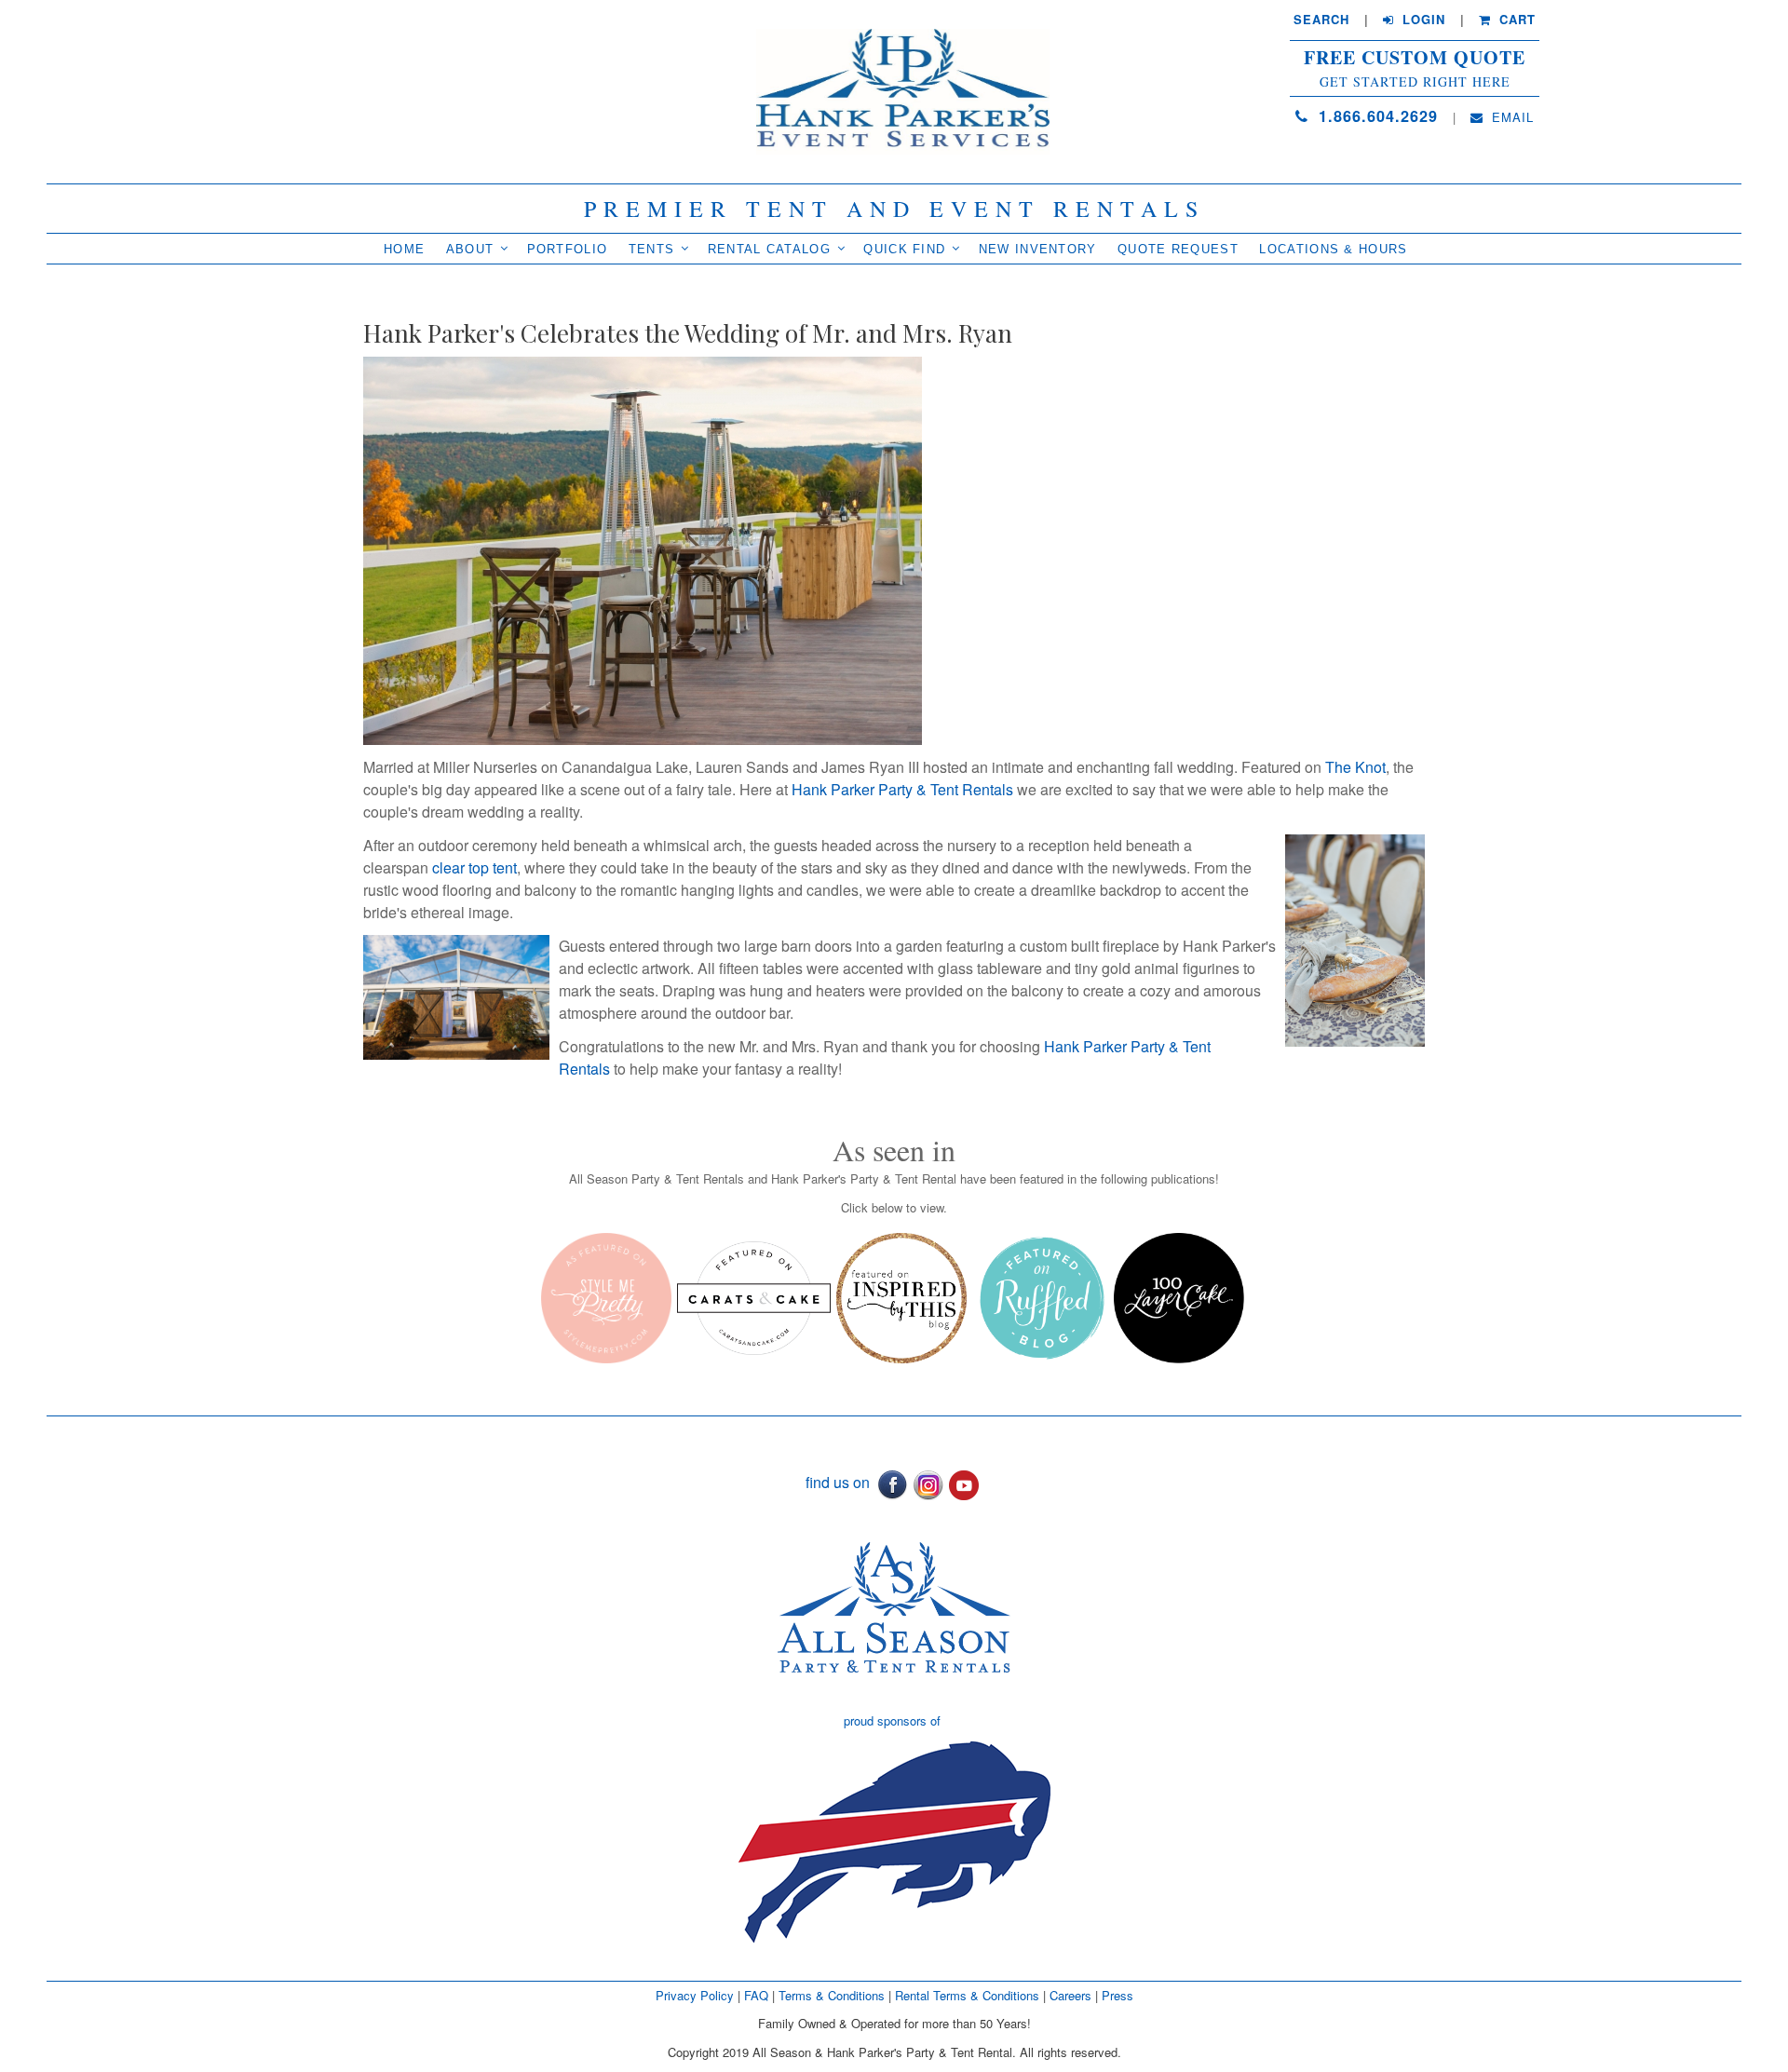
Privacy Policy (695, 1995)
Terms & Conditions (832, 1995)
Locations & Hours (1333, 249)
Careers (1072, 1995)
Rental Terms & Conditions (967, 1995)
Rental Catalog (769, 249)
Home (404, 249)
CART (1515, 20)
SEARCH (1321, 20)
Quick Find (904, 249)
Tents (652, 249)
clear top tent (474, 867)
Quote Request (1178, 249)
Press (1117, 1995)
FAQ (756, 1995)
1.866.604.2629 (1375, 116)
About (470, 249)
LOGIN (1422, 20)
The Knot (1355, 767)
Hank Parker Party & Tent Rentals (902, 789)
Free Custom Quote (1415, 58)
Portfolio (568, 249)
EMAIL (1510, 117)
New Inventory (1038, 249)
